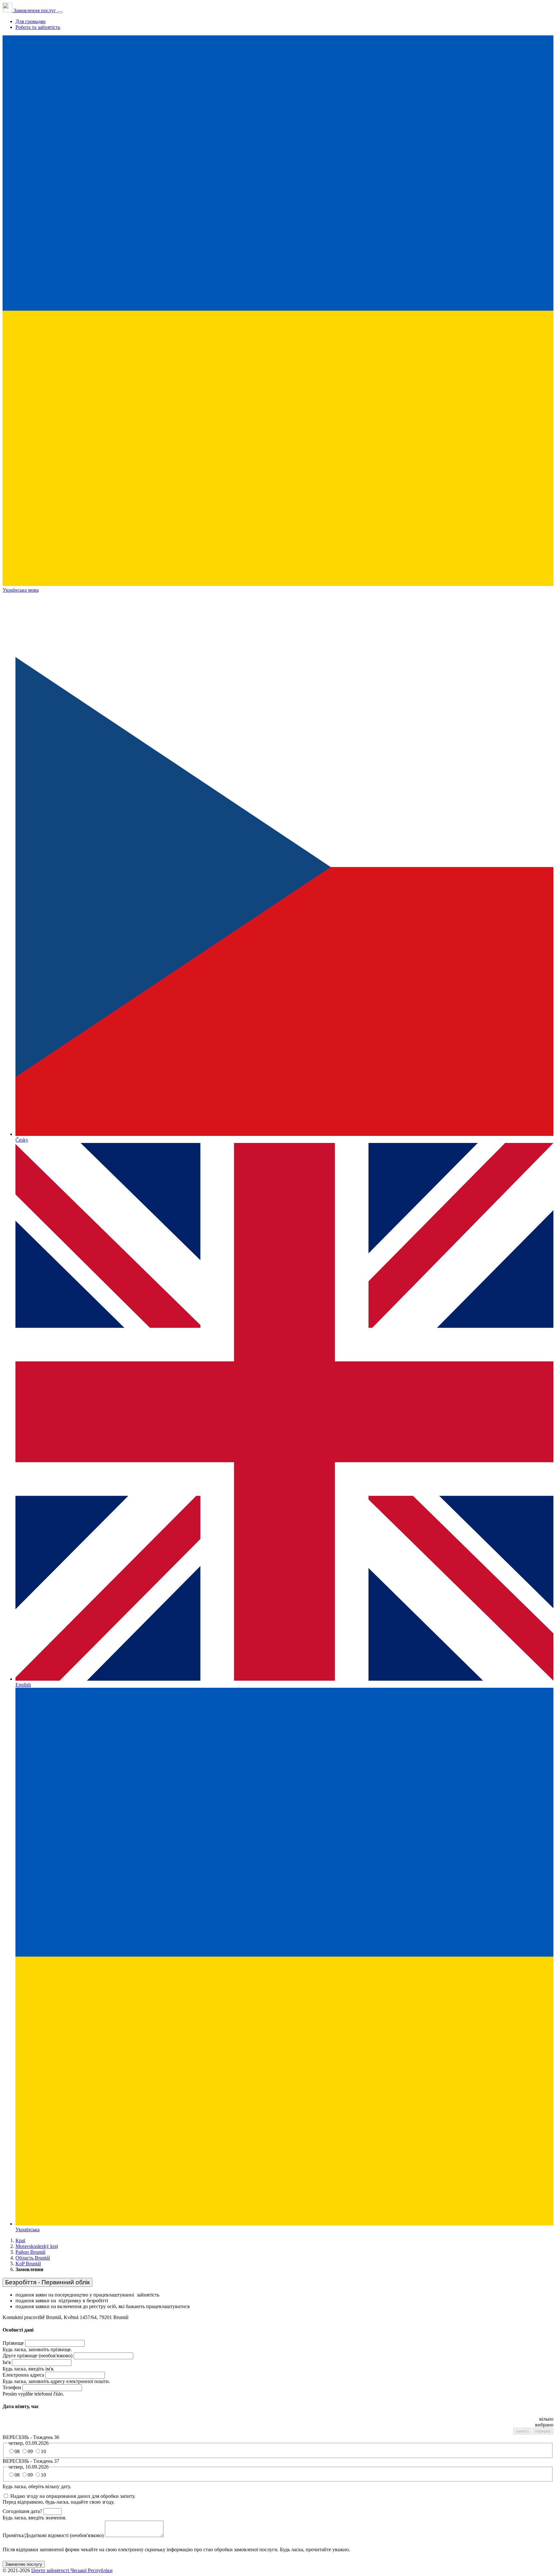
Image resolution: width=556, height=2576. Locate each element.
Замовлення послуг (35, 10)
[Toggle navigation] (60, 12)
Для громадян (31, 21)
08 (17, 2451)
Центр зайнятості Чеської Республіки (72, 2570)
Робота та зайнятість (38, 27)
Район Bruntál (30, 2252)
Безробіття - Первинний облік (47, 2282)
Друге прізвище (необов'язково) (37, 2356)
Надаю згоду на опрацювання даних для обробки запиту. (73, 2496)
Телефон (12, 2387)
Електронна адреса (23, 2375)
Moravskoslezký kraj (37, 2246)
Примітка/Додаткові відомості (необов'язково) (53, 2535)
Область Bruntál (33, 2258)
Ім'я (7, 2362)
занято (522, 2431)
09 (30, 2451)
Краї (20, 2240)
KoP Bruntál (28, 2264)
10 (43, 2451)
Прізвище (13, 2343)
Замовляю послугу (24, 2564)
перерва (543, 2431)
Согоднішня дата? (22, 2511)
